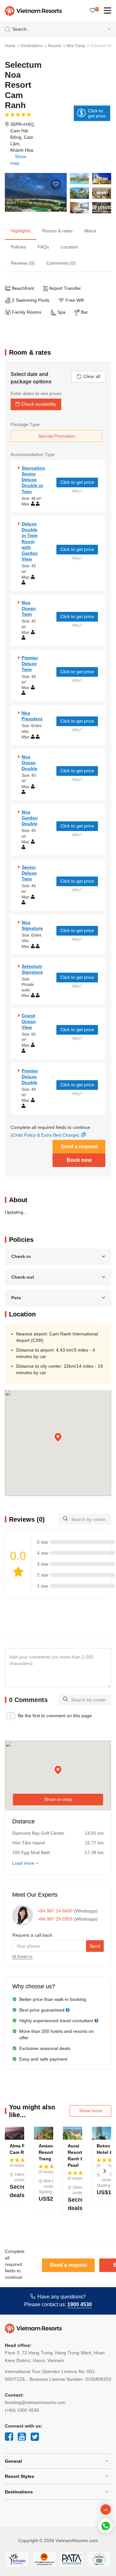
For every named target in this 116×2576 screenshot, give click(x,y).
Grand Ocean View (29, 1021)
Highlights (21, 231)
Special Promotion (57, 436)
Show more (91, 2111)
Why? (77, 491)
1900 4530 (80, 2304)
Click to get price (77, 482)
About (90, 231)
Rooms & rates (57, 231)
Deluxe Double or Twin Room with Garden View (30, 541)
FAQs (43, 247)
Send (95, 1946)
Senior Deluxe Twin (29, 873)
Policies (18, 247)
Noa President (32, 716)
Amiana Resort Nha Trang (51, 2152)
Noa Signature (32, 925)
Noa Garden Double (30, 818)
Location (69, 247)
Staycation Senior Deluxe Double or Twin (33, 480)
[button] (58, 1438)
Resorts (54, 46)
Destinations (32, 46)
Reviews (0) (23, 263)
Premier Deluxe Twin (30, 664)
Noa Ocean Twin (29, 608)
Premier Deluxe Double (30, 1077)
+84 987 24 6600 (55, 1911)
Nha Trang (76, 46)
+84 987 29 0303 (55, 1919)
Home (10, 46)
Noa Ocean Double (29, 763)
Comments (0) (61, 263)
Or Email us (22, 1957)
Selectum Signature (32, 969)
